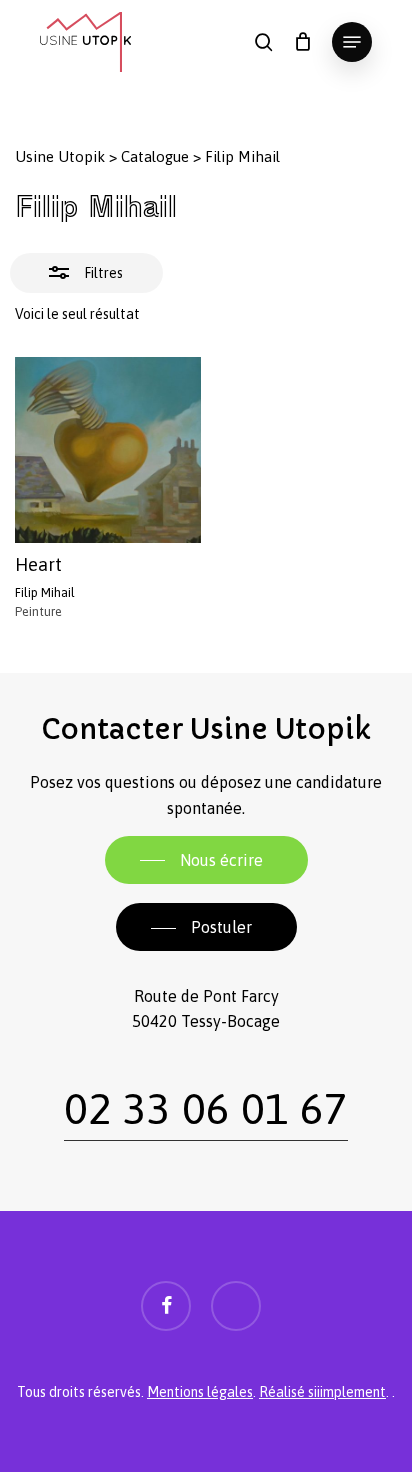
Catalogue (155, 156)
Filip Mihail (45, 592)
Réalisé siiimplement (322, 1392)
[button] (352, 42)
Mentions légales (200, 1392)
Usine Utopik (60, 156)
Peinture (38, 611)
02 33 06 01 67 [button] (206, 1108)
